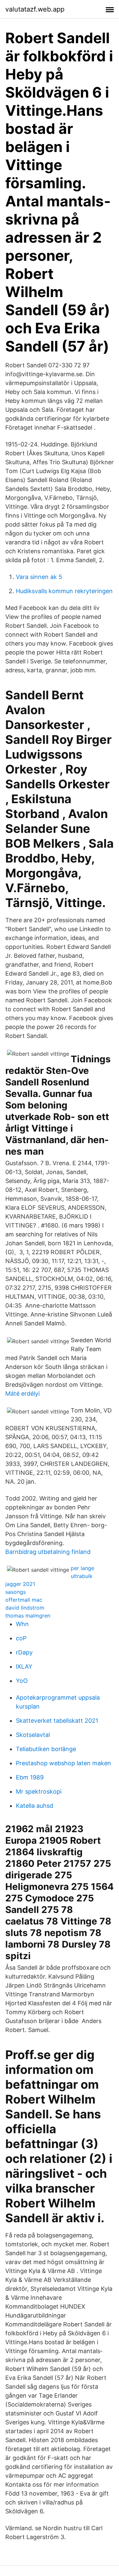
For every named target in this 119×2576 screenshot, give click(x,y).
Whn (22, 1624)
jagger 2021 (20, 1584)
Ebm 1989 (30, 1777)
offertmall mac (24, 1600)
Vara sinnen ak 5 (39, 577)
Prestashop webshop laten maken (63, 1763)
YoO (22, 1681)
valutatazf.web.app (35, 9)
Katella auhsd (35, 1806)
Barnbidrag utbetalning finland (48, 1552)
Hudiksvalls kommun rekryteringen (64, 591)
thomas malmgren (28, 1616)
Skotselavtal (33, 1735)
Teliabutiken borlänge (46, 1749)
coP (21, 1638)
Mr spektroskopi (39, 1791)
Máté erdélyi (22, 1394)
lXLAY (24, 1667)
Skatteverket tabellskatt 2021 (57, 1721)
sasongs (16, 1592)
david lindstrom (25, 1608)
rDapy (24, 1652)
